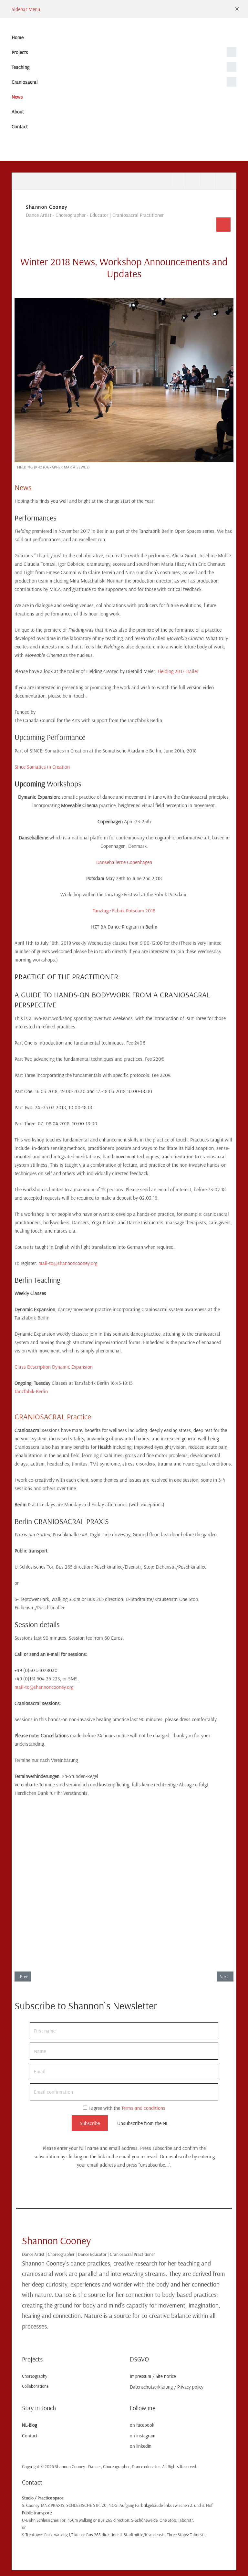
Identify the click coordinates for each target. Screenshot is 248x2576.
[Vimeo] (223, 180)
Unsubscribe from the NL (143, 2123)
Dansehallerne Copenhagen (124, 862)
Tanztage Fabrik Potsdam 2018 (124, 910)
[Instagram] (193, 180)
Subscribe (90, 2123)
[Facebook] (178, 180)
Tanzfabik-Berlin (31, 1391)
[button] (237, 9)
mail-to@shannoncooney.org (68, 1263)
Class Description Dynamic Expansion (54, 1367)
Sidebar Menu (26, 9)
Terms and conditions (143, 2108)
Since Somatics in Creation (42, 767)
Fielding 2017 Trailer (178, 671)
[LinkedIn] (208, 180)
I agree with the (126, 2108)
